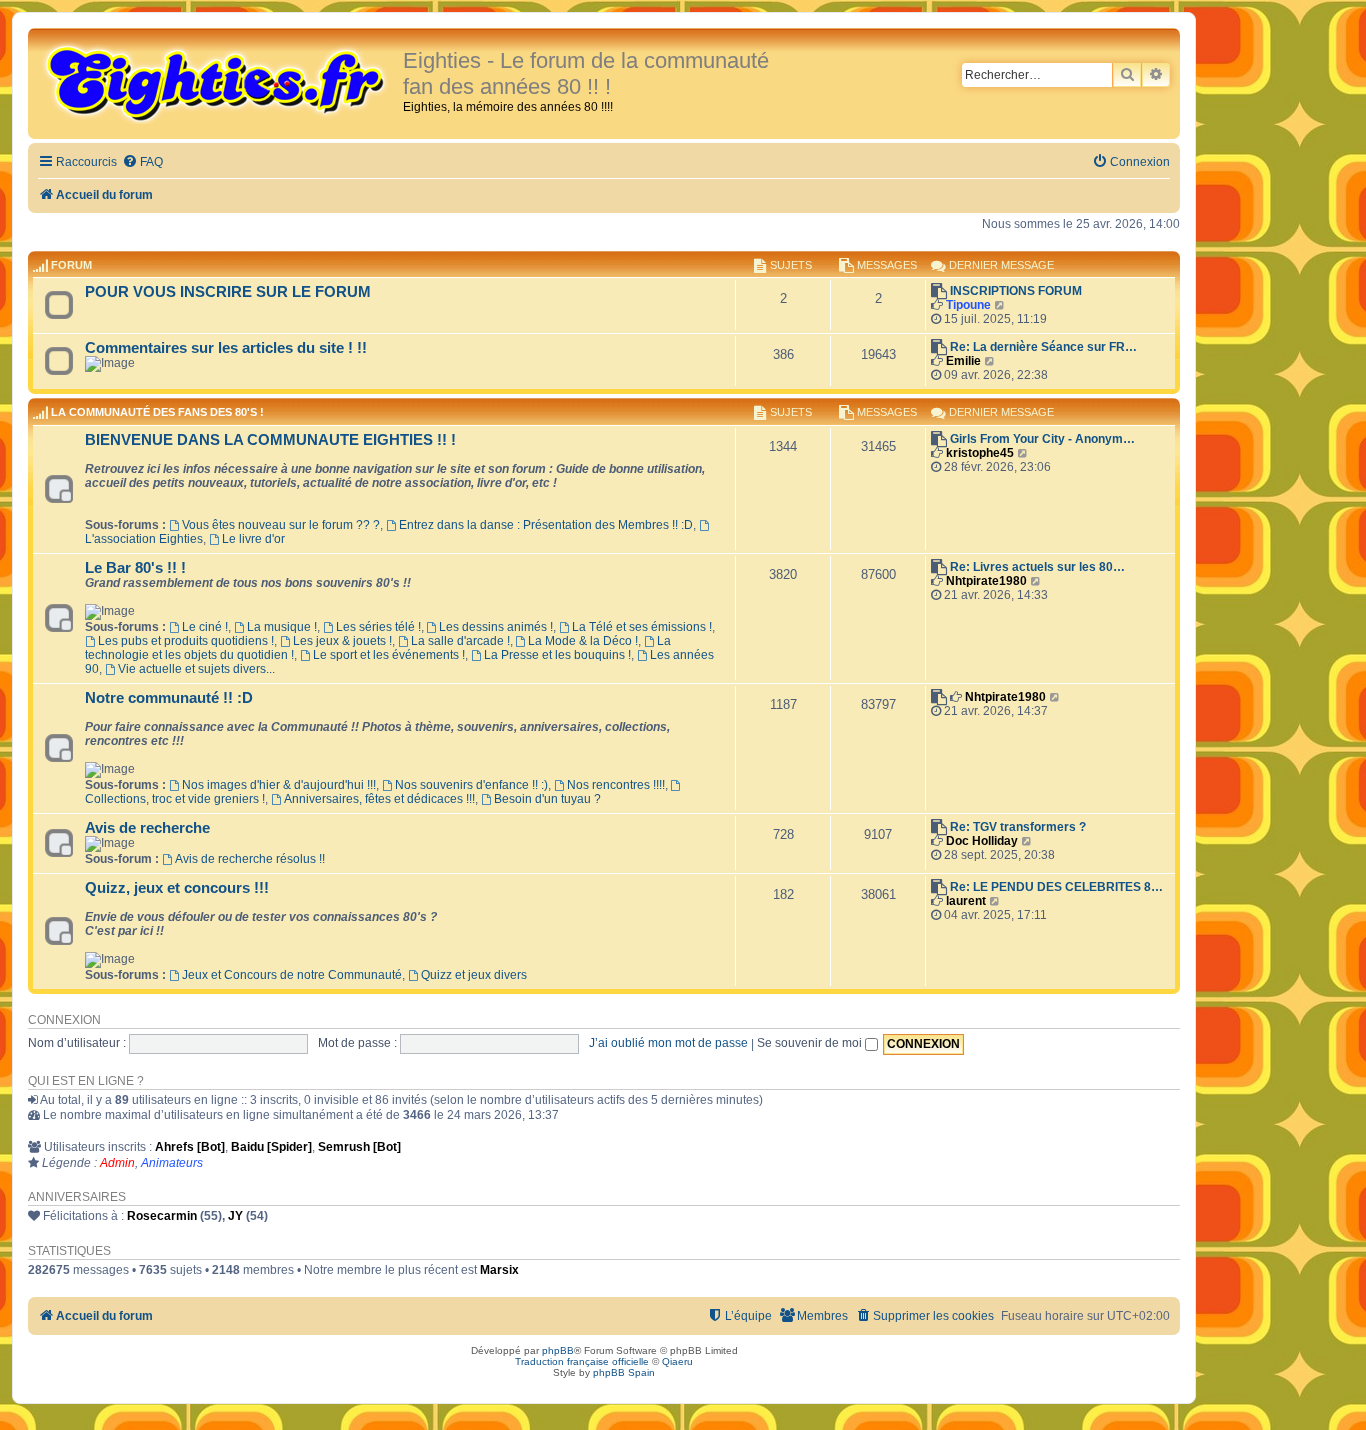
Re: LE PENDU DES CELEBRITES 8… (1056, 887)
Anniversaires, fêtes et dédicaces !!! (379, 799)
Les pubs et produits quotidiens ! (186, 641)
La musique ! (282, 627)
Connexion (64, 1020)
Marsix (499, 1270)
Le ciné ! (205, 627)
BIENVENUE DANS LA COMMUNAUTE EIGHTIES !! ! (270, 440)
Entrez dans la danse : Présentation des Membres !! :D (546, 525)
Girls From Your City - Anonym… (1042, 439)
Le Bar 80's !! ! (135, 568)
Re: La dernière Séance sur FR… (1043, 347)
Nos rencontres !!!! (616, 785)
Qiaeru (677, 1361)
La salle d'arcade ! (460, 641)
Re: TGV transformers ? (1018, 827)
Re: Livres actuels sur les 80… (1037, 567)
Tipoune (968, 305)
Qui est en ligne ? (86, 1081)
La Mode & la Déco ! (583, 641)
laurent (966, 901)
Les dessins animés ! (496, 627)
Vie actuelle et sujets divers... (196, 669)
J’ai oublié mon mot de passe (668, 1043)
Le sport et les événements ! (389, 655)
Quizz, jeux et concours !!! (177, 888)
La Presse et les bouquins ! (557, 655)
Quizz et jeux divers (474, 975)
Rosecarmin (162, 1216)
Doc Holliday (982, 841)
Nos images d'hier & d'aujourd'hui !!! (279, 785)
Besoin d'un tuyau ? (547, 799)
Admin (117, 1163)
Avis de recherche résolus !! (250, 859)
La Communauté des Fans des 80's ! (157, 413)
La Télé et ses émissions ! (642, 627)
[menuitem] (142, 162)
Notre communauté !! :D (169, 698)
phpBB (558, 1350)
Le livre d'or (253, 539)
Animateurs (172, 1163)
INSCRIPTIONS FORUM (1016, 291)
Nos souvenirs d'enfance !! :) (471, 785)
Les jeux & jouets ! (342, 641)
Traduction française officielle (582, 1361)
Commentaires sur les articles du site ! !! (226, 348)
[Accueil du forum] (218, 82)
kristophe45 (980, 453)
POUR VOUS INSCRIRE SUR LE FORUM (228, 292)
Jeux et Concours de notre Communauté (292, 975)
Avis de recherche (147, 828)
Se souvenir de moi (811, 1043)
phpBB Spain (624, 1372)
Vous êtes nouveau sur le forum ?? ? (281, 525)
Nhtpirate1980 (986, 581)
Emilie (963, 361)
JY (235, 1216)
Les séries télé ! (378, 627)
